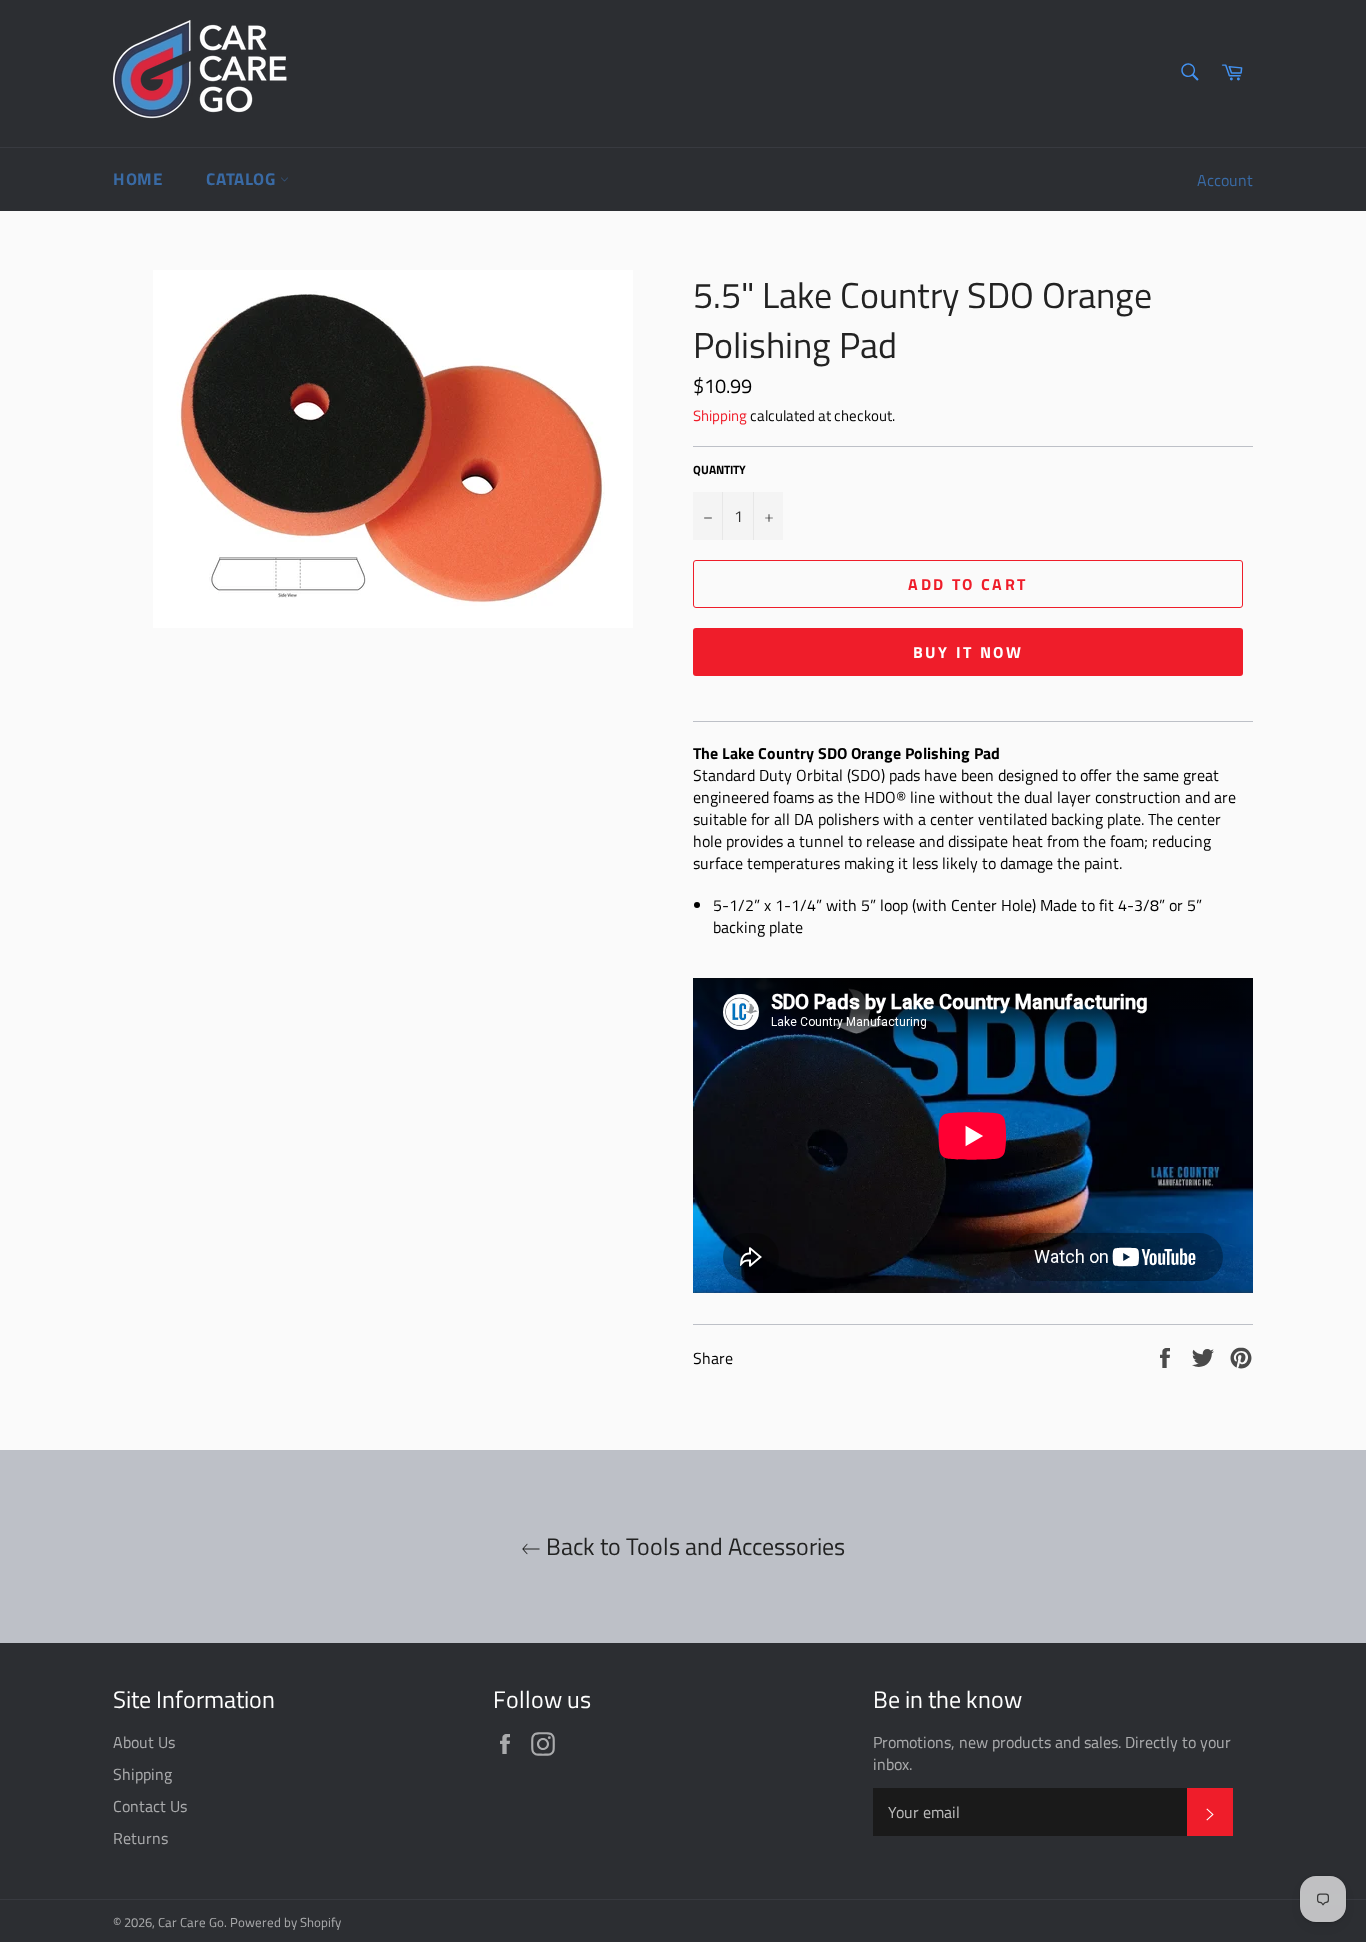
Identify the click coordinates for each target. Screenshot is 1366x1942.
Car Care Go (191, 1922)
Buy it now (968, 652)
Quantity (719, 470)
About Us (144, 1742)
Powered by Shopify (285, 1922)
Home (137, 179)
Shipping (720, 415)
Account (1225, 180)
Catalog (243, 179)
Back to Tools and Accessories (693, 1546)
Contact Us (150, 1806)
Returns (140, 1838)
